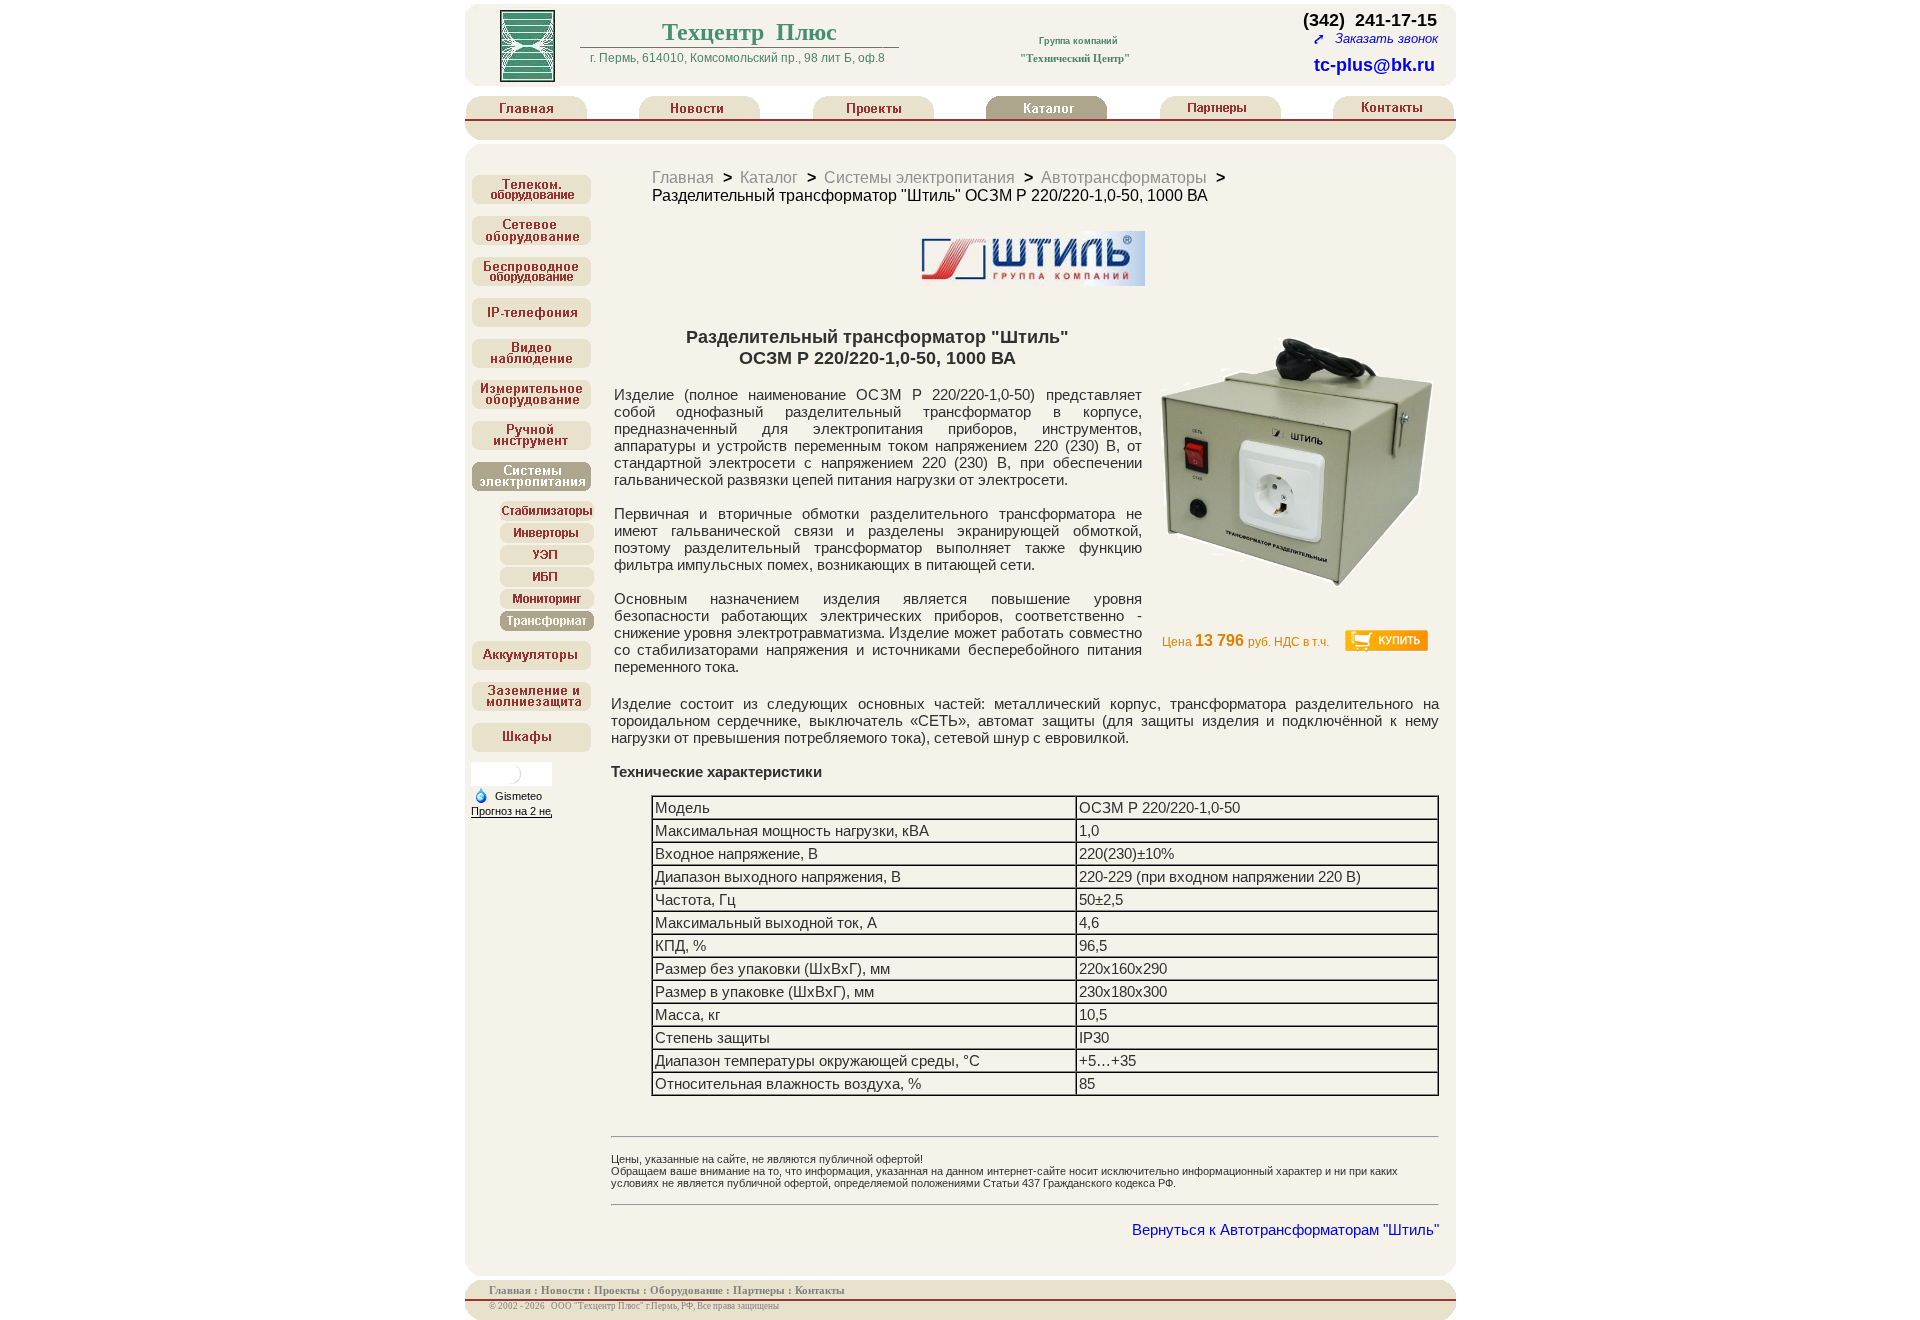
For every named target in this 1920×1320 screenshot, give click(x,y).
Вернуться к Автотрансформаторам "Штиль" (1285, 1229)
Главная (683, 176)
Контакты (820, 1290)
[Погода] (508, 795)
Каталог (769, 176)
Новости (564, 1290)
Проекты (618, 1290)
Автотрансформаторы (1124, 176)
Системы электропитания (919, 176)
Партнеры (760, 1290)
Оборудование (688, 1290)
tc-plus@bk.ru (1374, 65)
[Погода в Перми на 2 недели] (524, 811)
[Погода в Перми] (511, 781)
